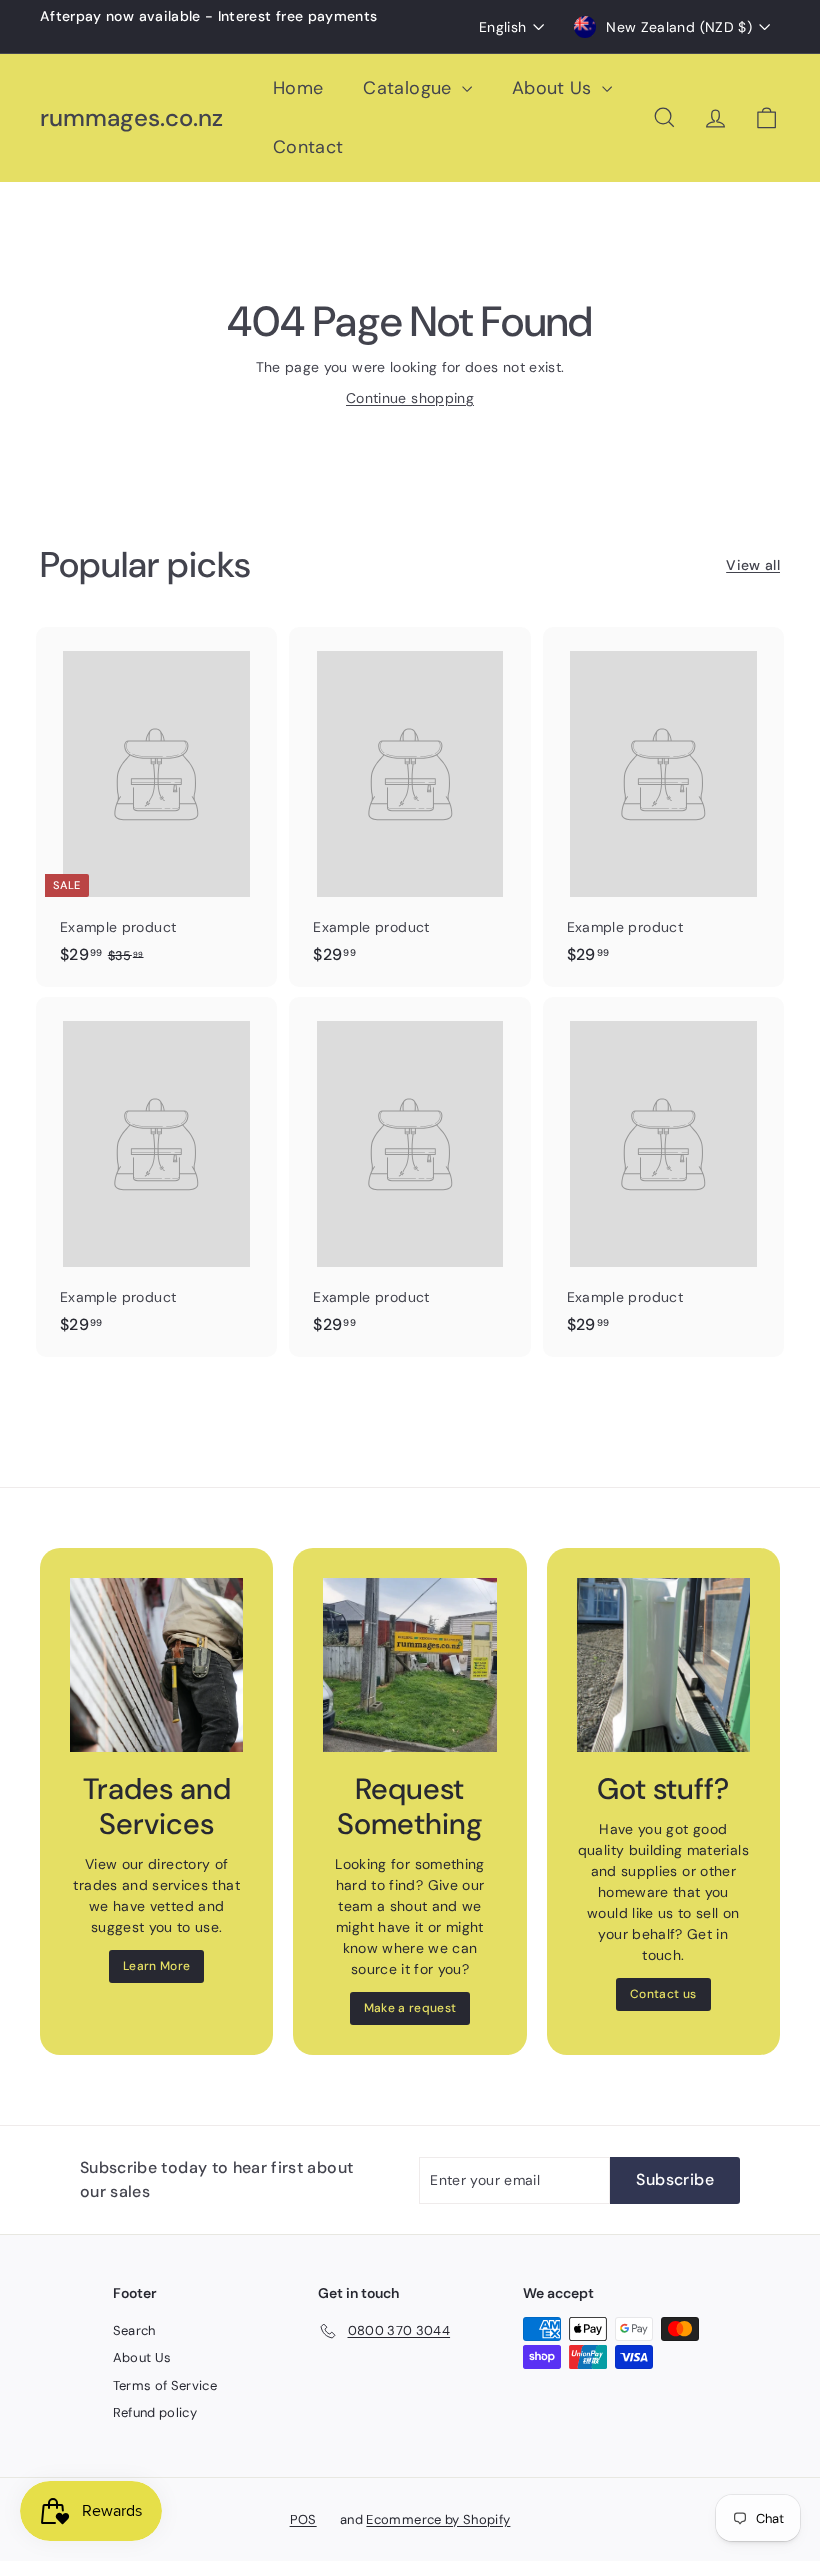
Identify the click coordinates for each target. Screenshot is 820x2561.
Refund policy (155, 2412)
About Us (554, 88)
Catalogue (410, 88)
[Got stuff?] (663, 1664)
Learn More (157, 1966)
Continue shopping (410, 398)
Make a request (410, 2008)
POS (303, 2519)
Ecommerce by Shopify (438, 2519)
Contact (308, 147)
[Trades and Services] (156, 1664)
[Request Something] (409, 1664)
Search (134, 2330)
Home (298, 88)
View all (753, 565)
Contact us (663, 1994)
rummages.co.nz (131, 118)
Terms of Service (165, 2385)
